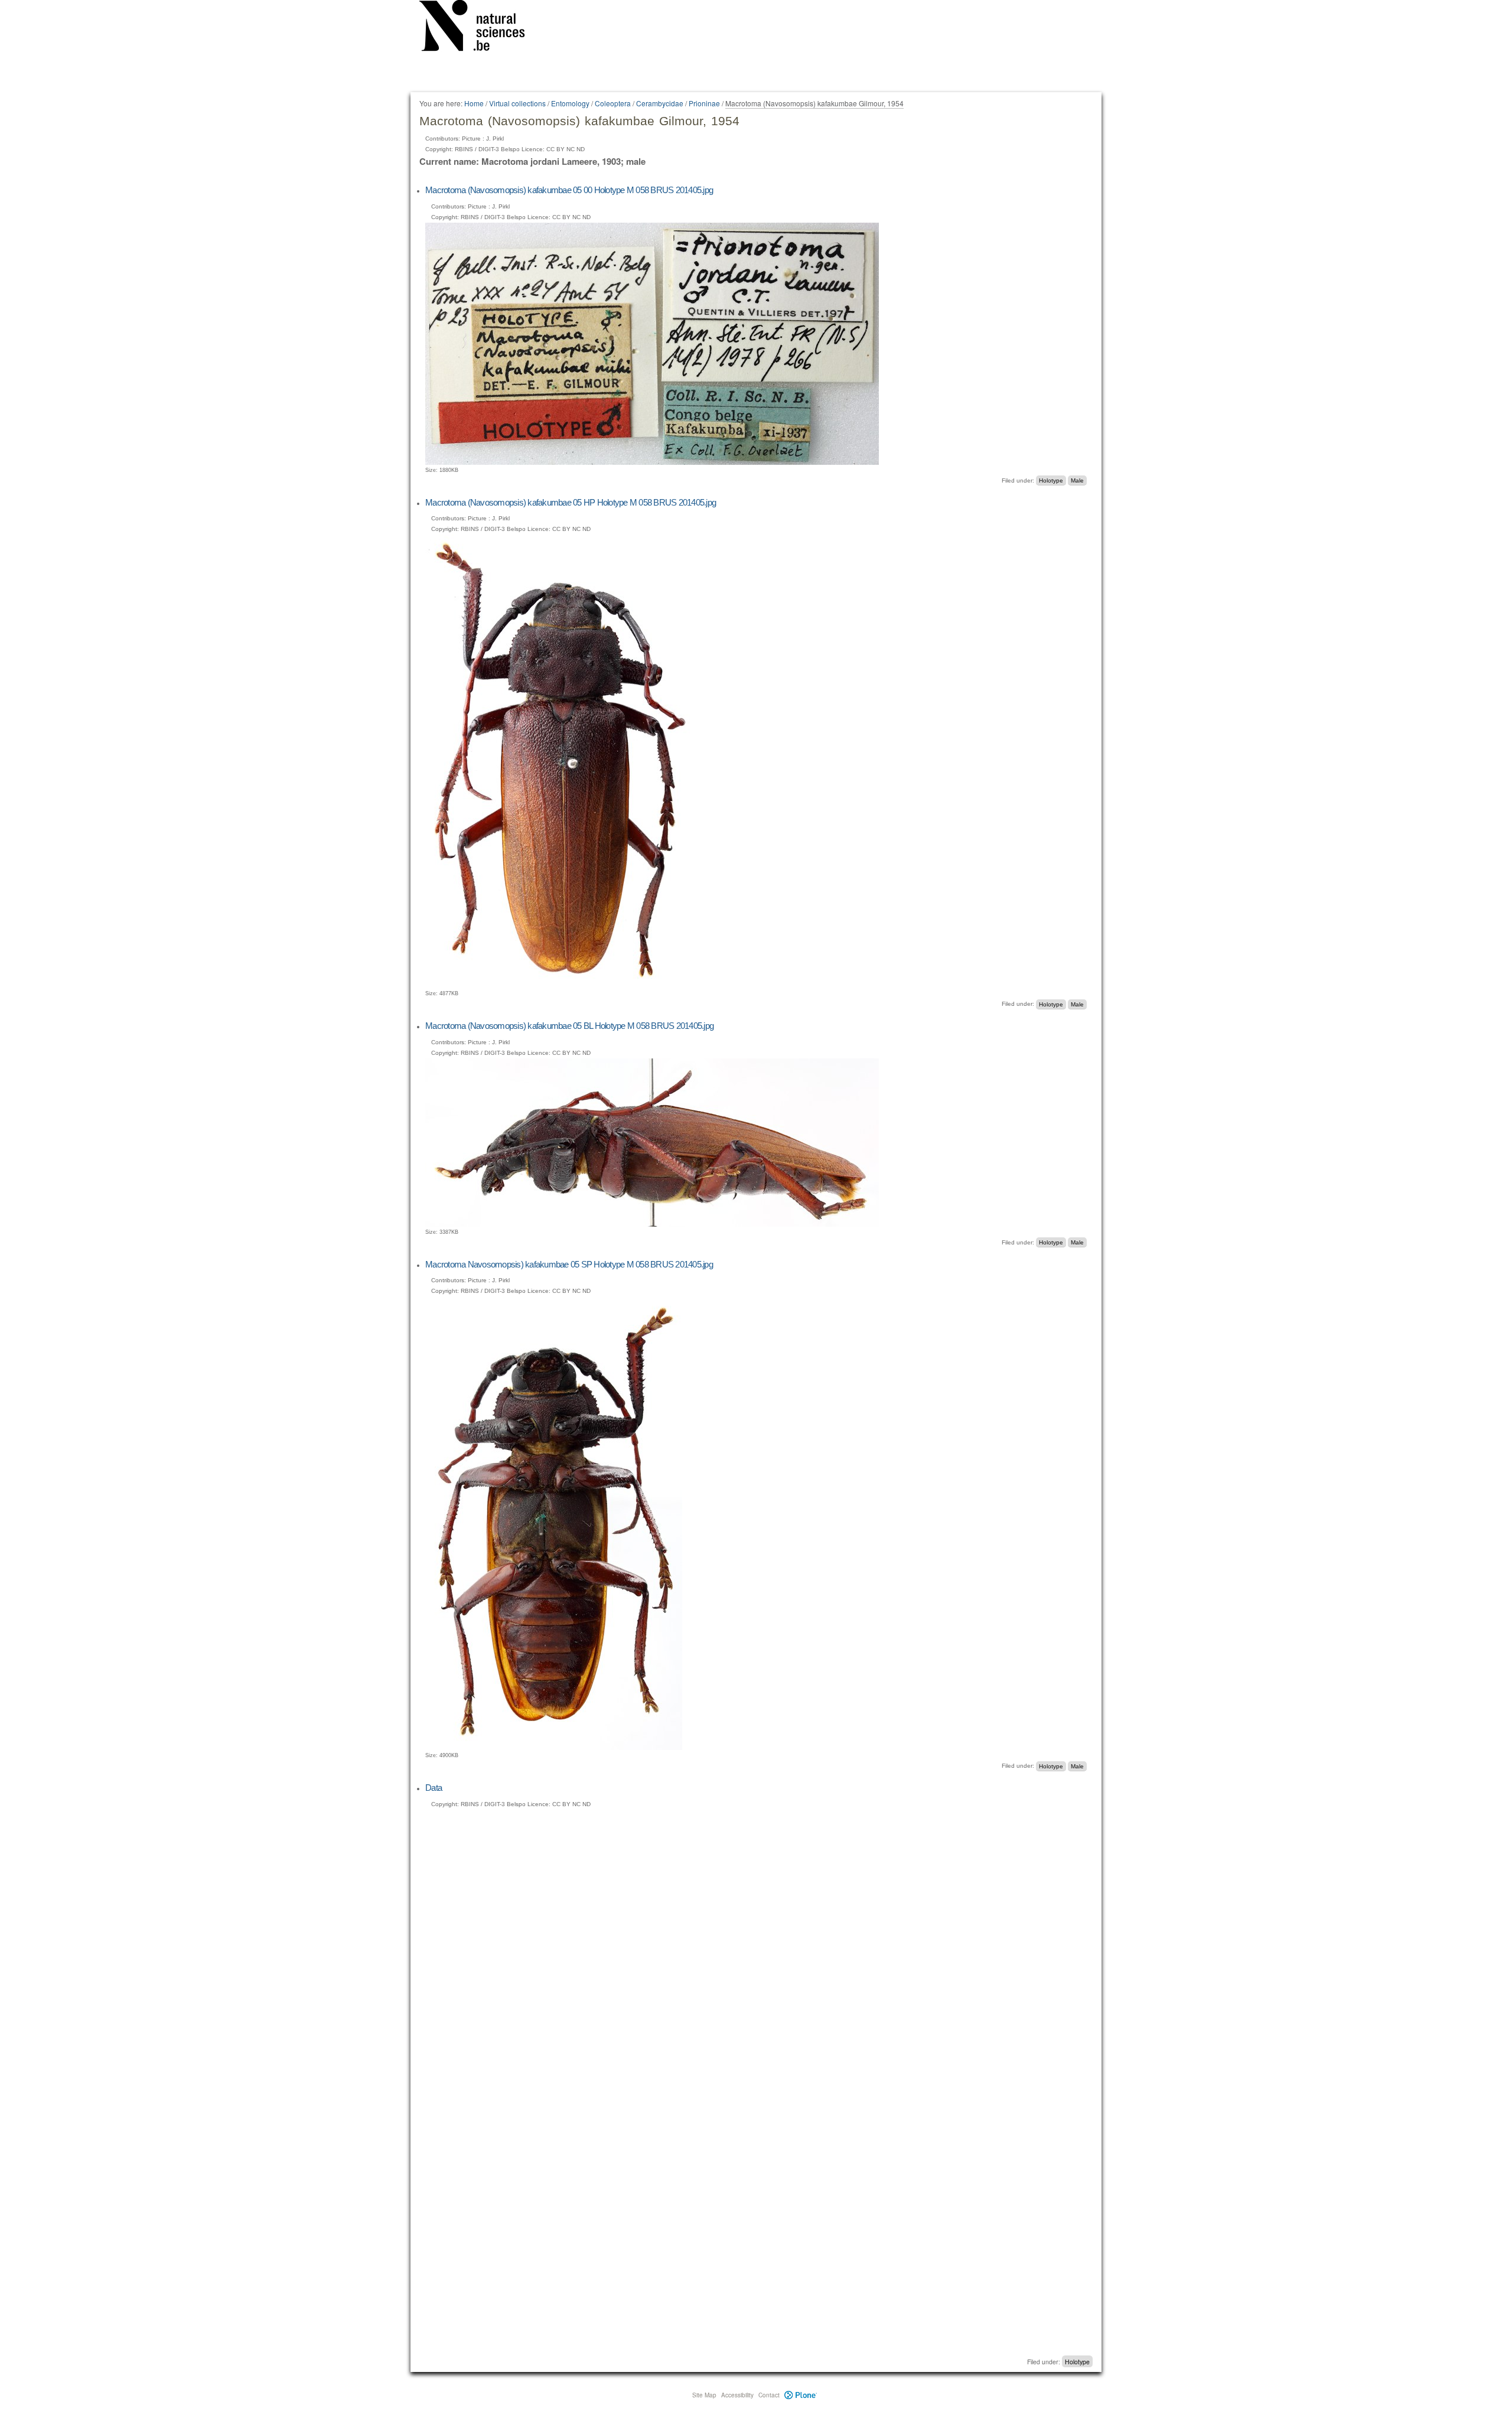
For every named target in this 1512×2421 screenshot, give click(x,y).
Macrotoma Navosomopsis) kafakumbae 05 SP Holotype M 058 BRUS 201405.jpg (569, 1264)
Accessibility (737, 2395)
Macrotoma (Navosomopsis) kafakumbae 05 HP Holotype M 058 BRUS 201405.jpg (571, 502)
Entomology (570, 103)
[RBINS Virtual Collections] (480, 28)
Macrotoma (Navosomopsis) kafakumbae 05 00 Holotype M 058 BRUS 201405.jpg (569, 190)
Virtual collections (517, 103)
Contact (769, 2395)
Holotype (1051, 480)
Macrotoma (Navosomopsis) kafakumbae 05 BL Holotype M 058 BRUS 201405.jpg (569, 1026)
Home (474, 103)
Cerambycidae (660, 103)
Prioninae (704, 103)
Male (1077, 480)
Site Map (704, 2395)
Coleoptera (613, 103)
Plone (801, 2395)
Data (434, 1788)
